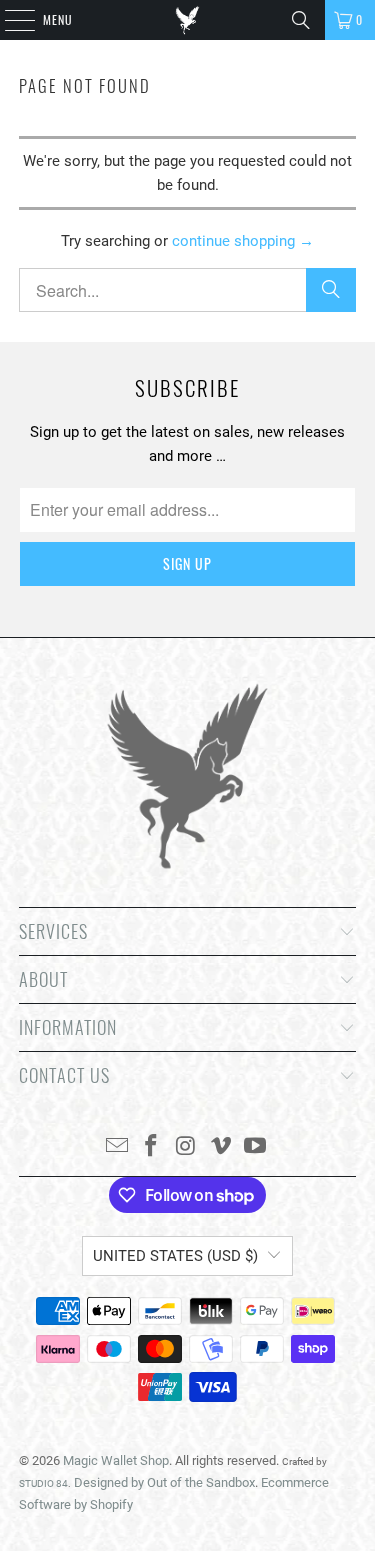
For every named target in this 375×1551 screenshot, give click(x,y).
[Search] (301, 20)
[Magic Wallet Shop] (188, 20)
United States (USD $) (175, 1256)
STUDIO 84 (43, 1483)
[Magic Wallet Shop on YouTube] (256, 1147)
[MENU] (9, 20)
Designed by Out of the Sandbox (164, 1482)
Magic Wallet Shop (116, 1460)
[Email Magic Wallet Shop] (117, 1147)
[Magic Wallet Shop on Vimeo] (221, 1147)
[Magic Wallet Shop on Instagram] (187, 1147)
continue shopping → (243, 241)
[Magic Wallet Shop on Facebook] (152, 1147)
